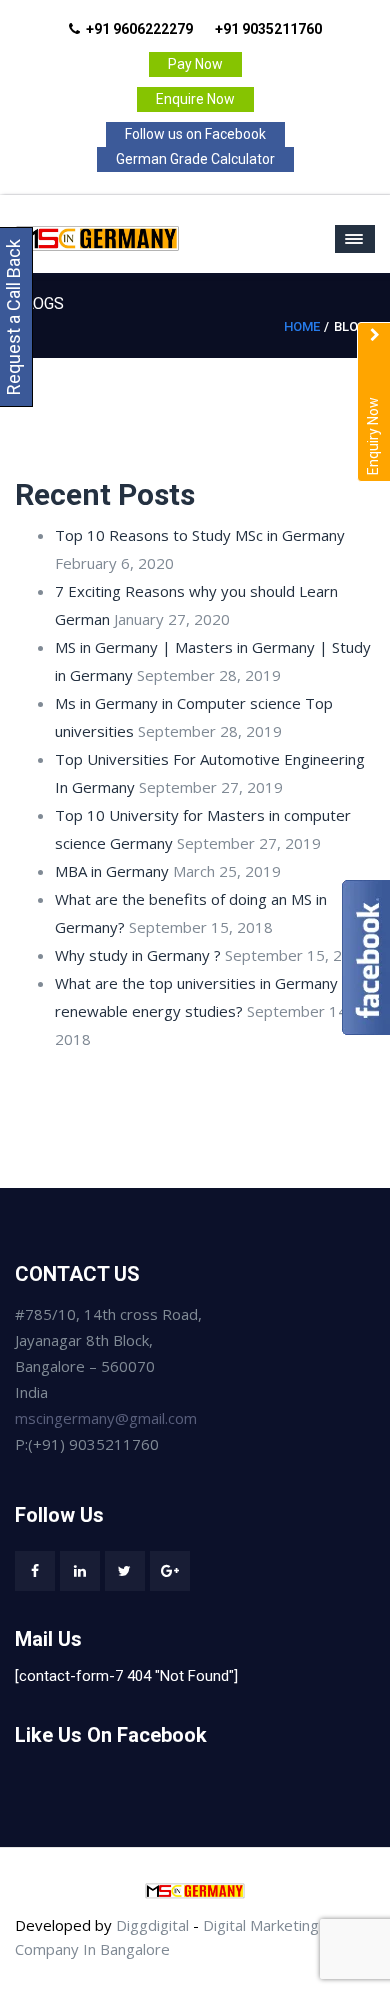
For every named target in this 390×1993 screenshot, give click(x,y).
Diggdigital (152, 1925)
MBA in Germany (112, 871)
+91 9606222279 (139, 29)
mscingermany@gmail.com (106, 1418)
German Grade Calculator (195, 159)
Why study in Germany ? (138, 955)
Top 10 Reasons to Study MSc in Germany (200, 535)
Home (302, 326)
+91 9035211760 (268, 29)
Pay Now (195, 64)
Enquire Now (195, 99)
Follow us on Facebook (195, 134)
